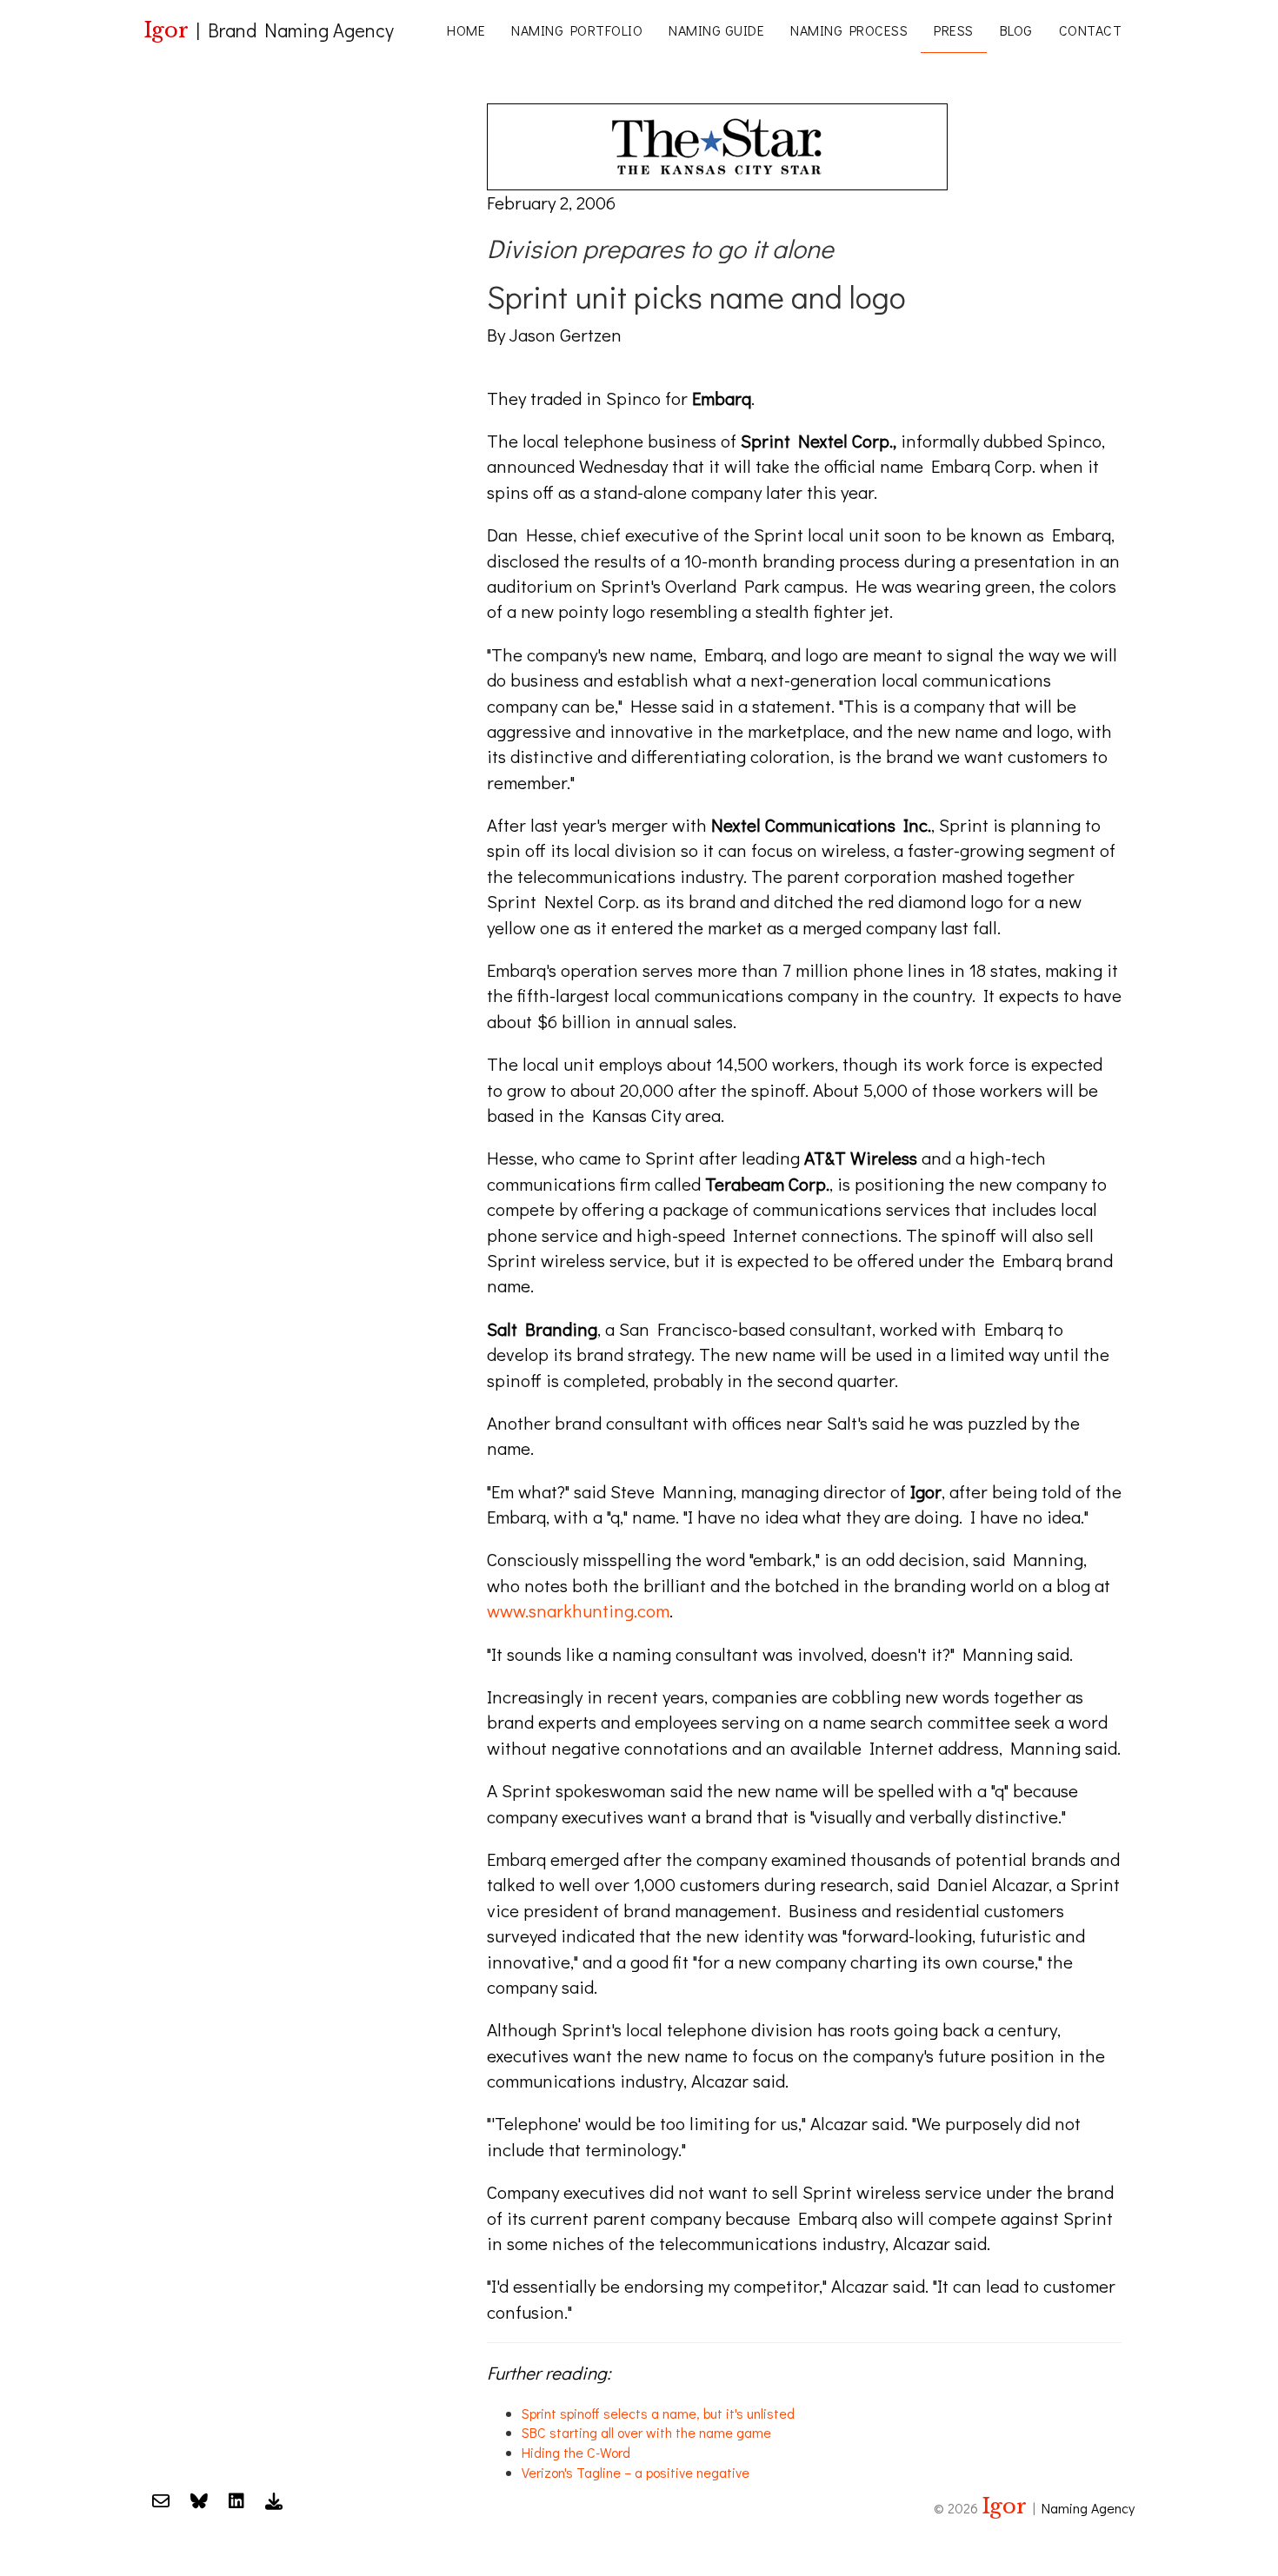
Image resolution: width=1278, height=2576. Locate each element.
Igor (166, 30)
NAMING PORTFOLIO (577, 30)
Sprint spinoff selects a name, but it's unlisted (658, 2413)
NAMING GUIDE (716, 30)
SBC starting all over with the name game (646, 2432)
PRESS (954, 30)
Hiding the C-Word (576, 2452)
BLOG (1016, 30)
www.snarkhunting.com (578, 1610)
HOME (466, 30)
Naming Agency (1088, 2508)
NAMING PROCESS (849, 30)
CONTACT (1091, 30)
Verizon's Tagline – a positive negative (636, 2472)
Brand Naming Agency (301, 30)
